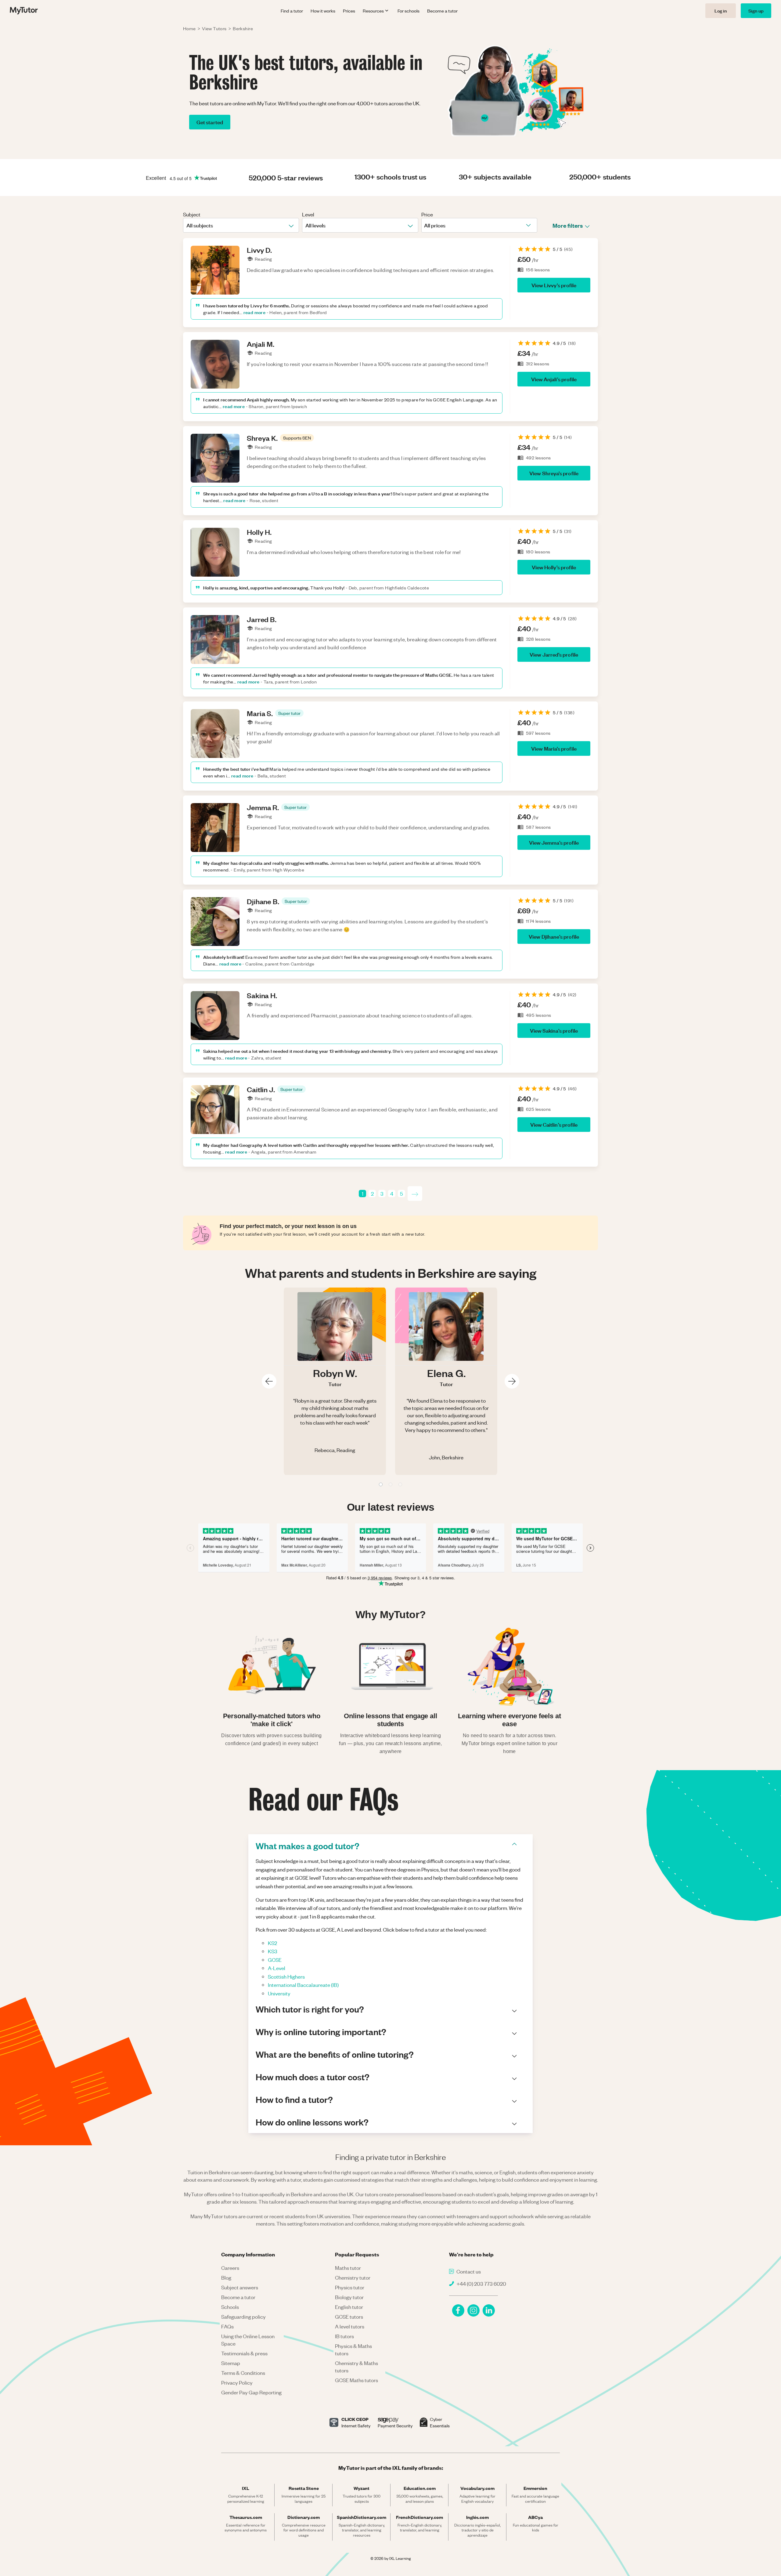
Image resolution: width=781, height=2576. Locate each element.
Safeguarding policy (243, 2317)
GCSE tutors (349, 2317)
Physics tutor (350, 2287)
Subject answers (240, 2287)
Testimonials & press (244, 2353)
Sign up (756, 11)
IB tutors (344, 2336)
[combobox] (187, 225)
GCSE (275, 1960)
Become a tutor (442, 11)
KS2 (272, 1943)
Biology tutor (349, 2297)
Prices (349, 11)
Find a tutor (292, 11)
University (279, 1993)
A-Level (277, 1968)
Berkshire (243, 28)
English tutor (349, 2307)
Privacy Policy (237, 2382)
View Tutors (214, 28)
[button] (297, 438)
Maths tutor (348, 2268)
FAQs (227, 2326)
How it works (323, 11)
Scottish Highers (286, 1976)
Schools (230, 2307)
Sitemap (231, 2363)
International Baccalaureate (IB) (303, 1985)
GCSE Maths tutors (356, 2380)
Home (189, 28)
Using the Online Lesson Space (248, 2340)
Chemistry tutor (353, 2277)
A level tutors (350, 2326)
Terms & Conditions (243, 2373)
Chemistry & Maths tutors (356, 2367)
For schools (408, 11)
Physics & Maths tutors (353, 2350)
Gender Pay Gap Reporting (251, 2392)
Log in (721, 11)
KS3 (273, 1951)
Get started (210, 122)
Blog (226, 2277)
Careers (230, 2268)
